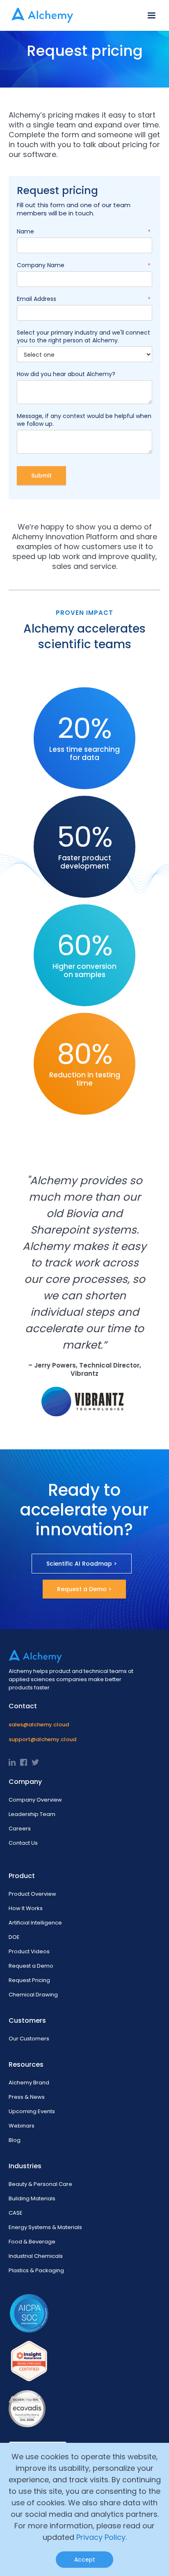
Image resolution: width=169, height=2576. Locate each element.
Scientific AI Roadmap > (82, 1564)
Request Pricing (29, 1980)
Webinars (22, 2126)
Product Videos (29, 1951)
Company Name (84, 265)
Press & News (27, 2097)
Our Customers (29, 2039)
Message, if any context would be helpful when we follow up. (84, 420)
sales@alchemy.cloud (39, 1725)
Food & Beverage (32, 2242)
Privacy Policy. (102, 2537)
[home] (40, 15)
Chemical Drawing (33, 1995)
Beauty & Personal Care (40, 2184)
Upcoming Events (32, 2111)
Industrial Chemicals (36, 2256)
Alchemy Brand (29, 2083)
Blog (15, 2140)
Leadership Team (32, 1814)
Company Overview (35, 1800)
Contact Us (23, 1843)
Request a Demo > (84, 1589)
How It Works (26, 1908)
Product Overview (32, 1894)
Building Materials (32, 2198)
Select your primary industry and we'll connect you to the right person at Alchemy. (83, 337)
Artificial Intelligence (35, 1923)
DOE (14, 1937)
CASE (16, 2213)
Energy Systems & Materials (45, 2227)
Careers (20, 1829)
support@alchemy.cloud (42, 1739)
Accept (85, 2560)
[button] (151, 16)
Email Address (84, 299)
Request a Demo (31, 1966)
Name (84, 232)
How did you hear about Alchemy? (66, 374)
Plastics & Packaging (36, 2270)
